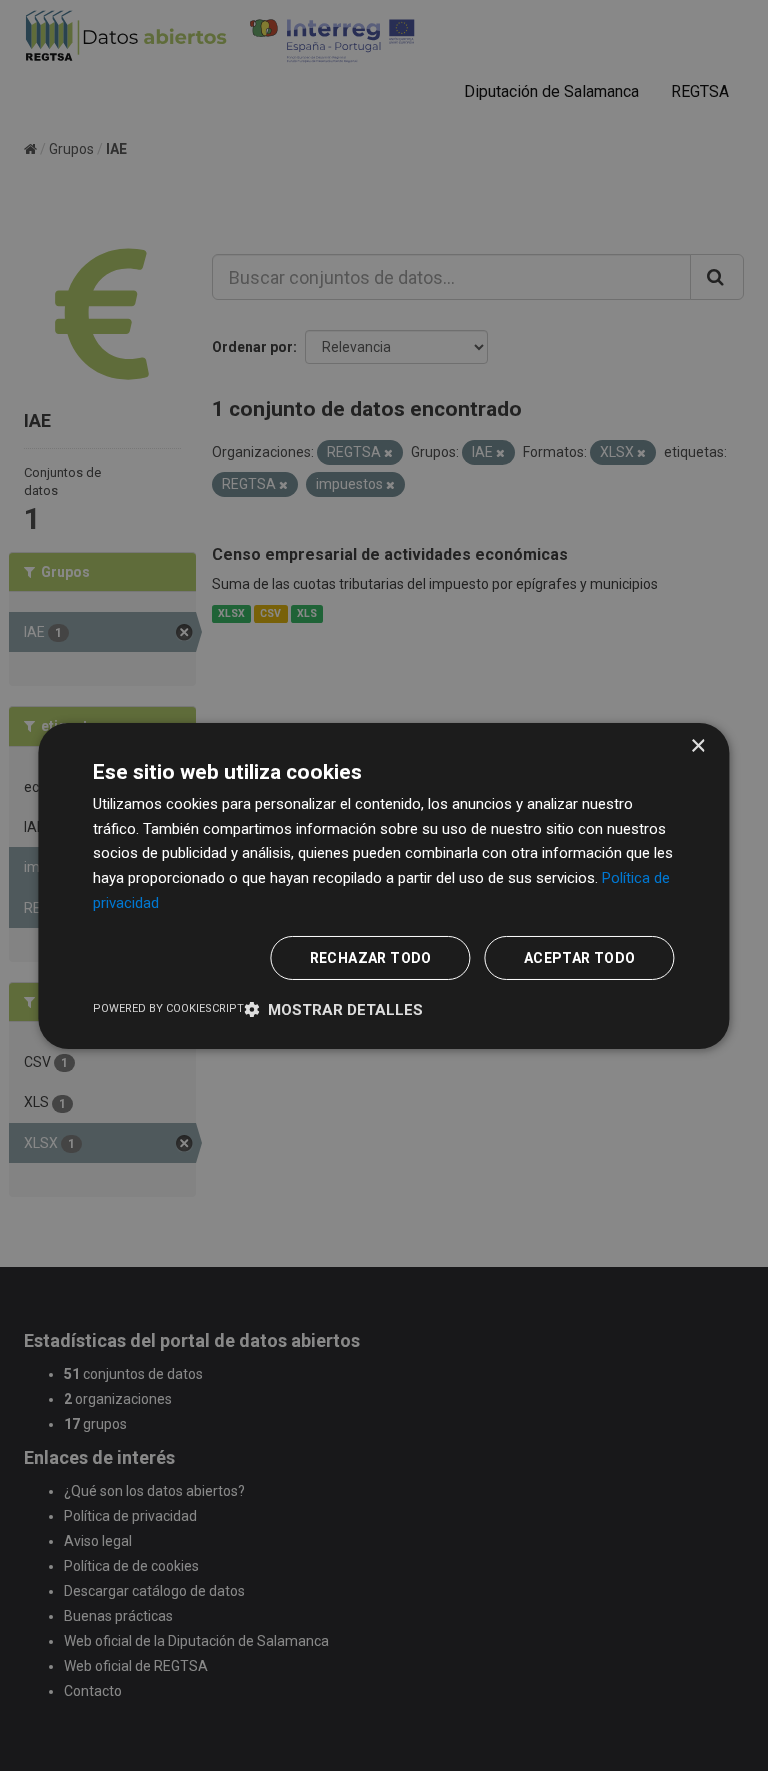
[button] (333, 1009)
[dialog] (383, 885)
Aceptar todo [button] (580, 958)
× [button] (697, 745)
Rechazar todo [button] (371, 958)
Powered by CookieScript (168, 1008)
